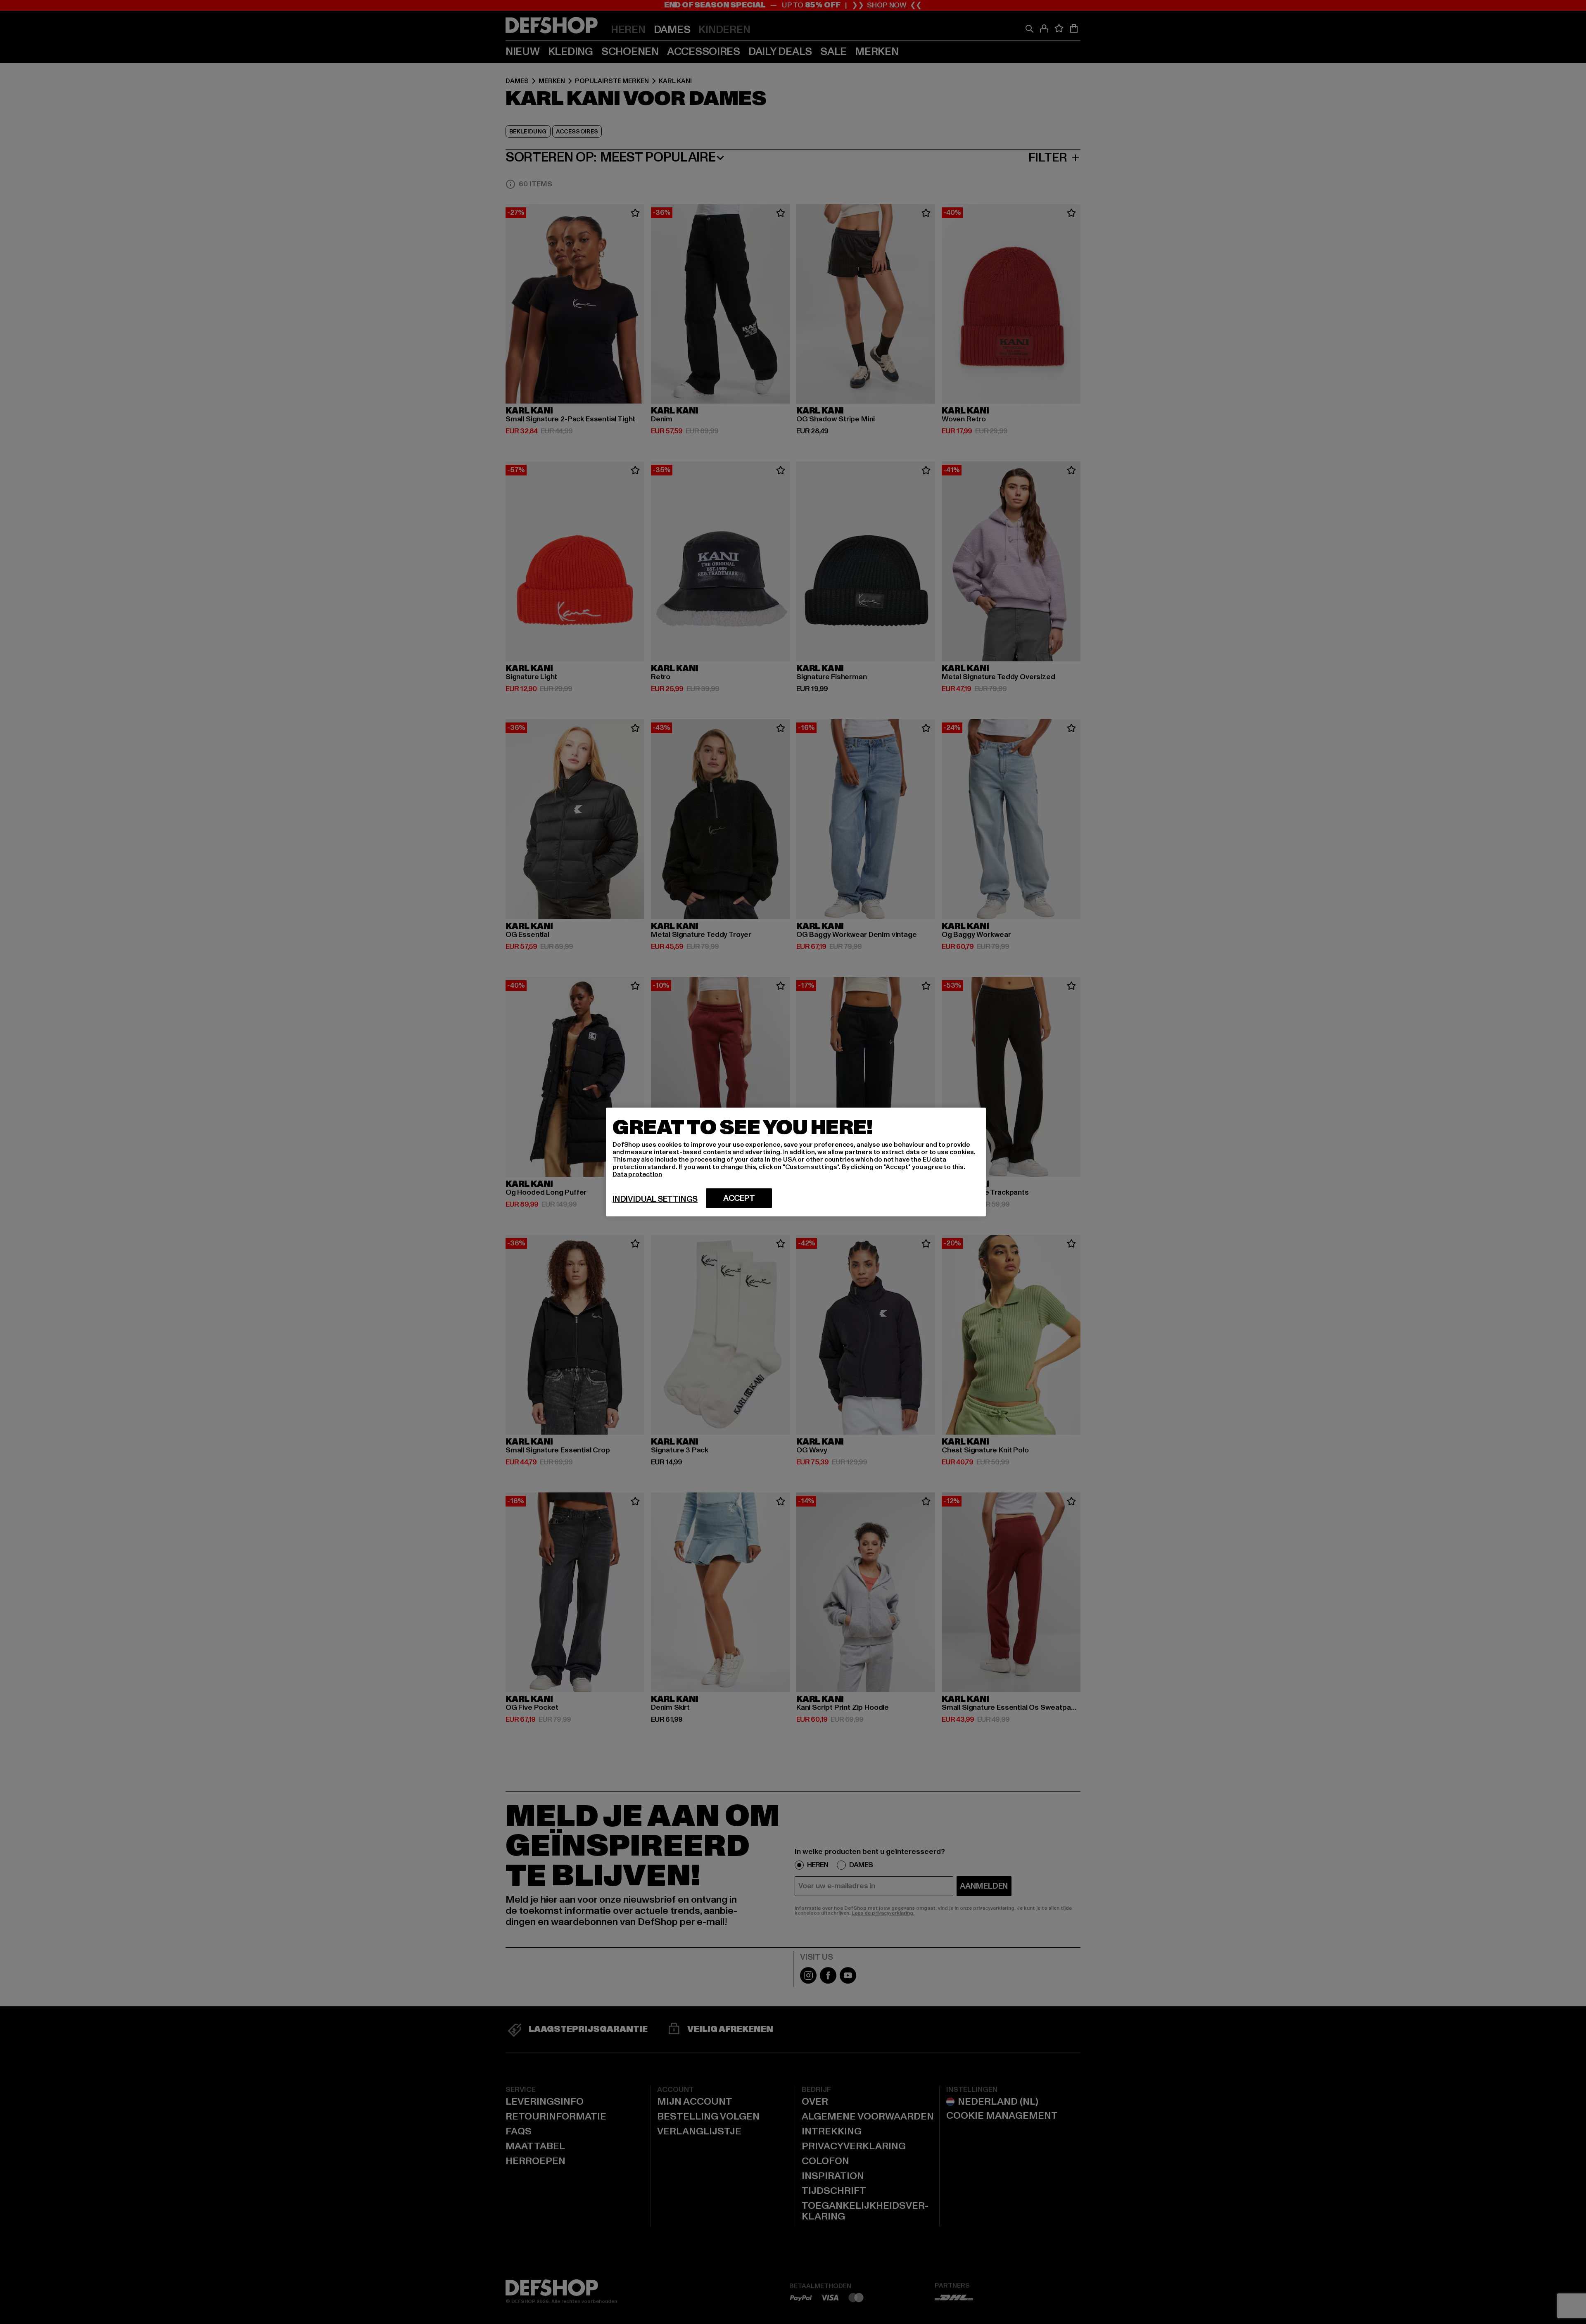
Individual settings (655, 1199)
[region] (796, 1162)
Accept (739, 1198)
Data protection (637, 1174)
